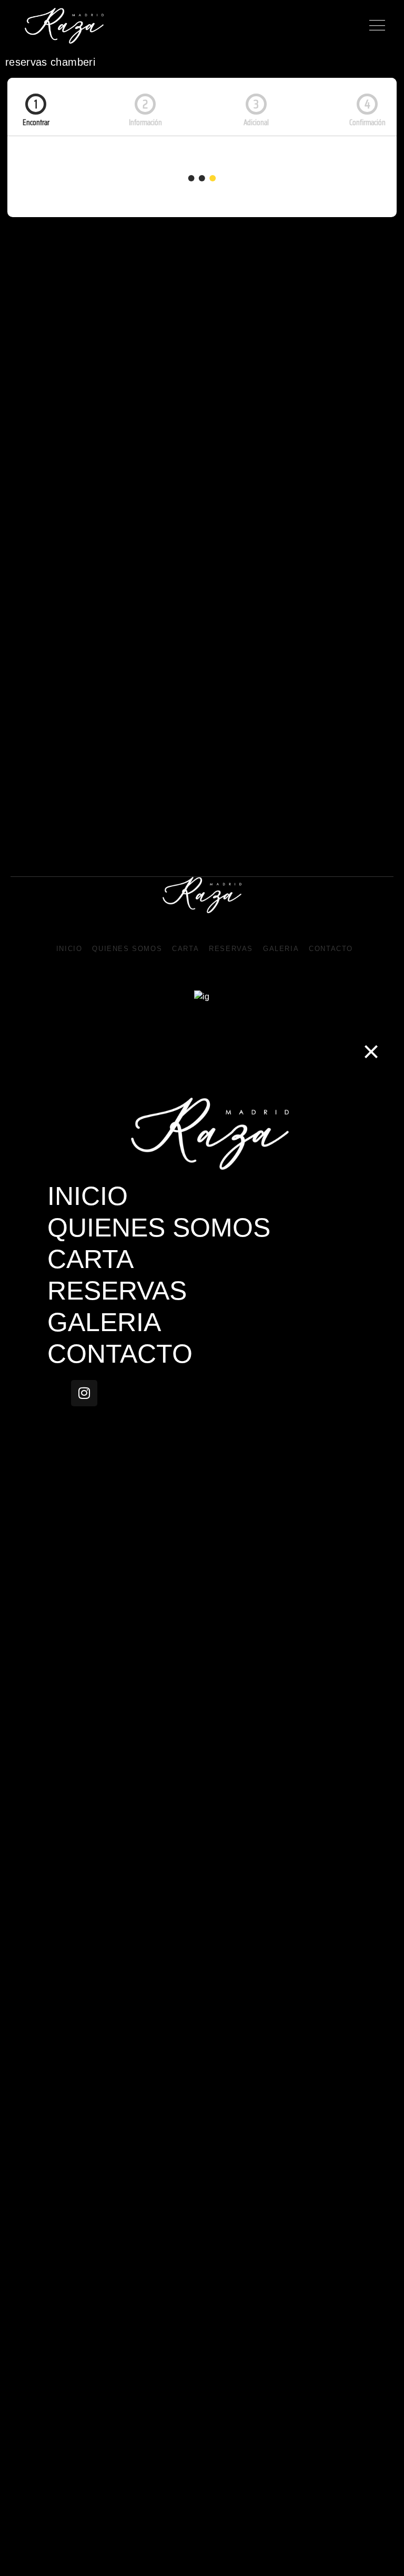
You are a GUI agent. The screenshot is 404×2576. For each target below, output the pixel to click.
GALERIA (281, 949)
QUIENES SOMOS (127, 949)
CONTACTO (331, 949)
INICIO (69, 949)
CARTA (185, 949)
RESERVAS (231, 949)
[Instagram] (84, 1393)
